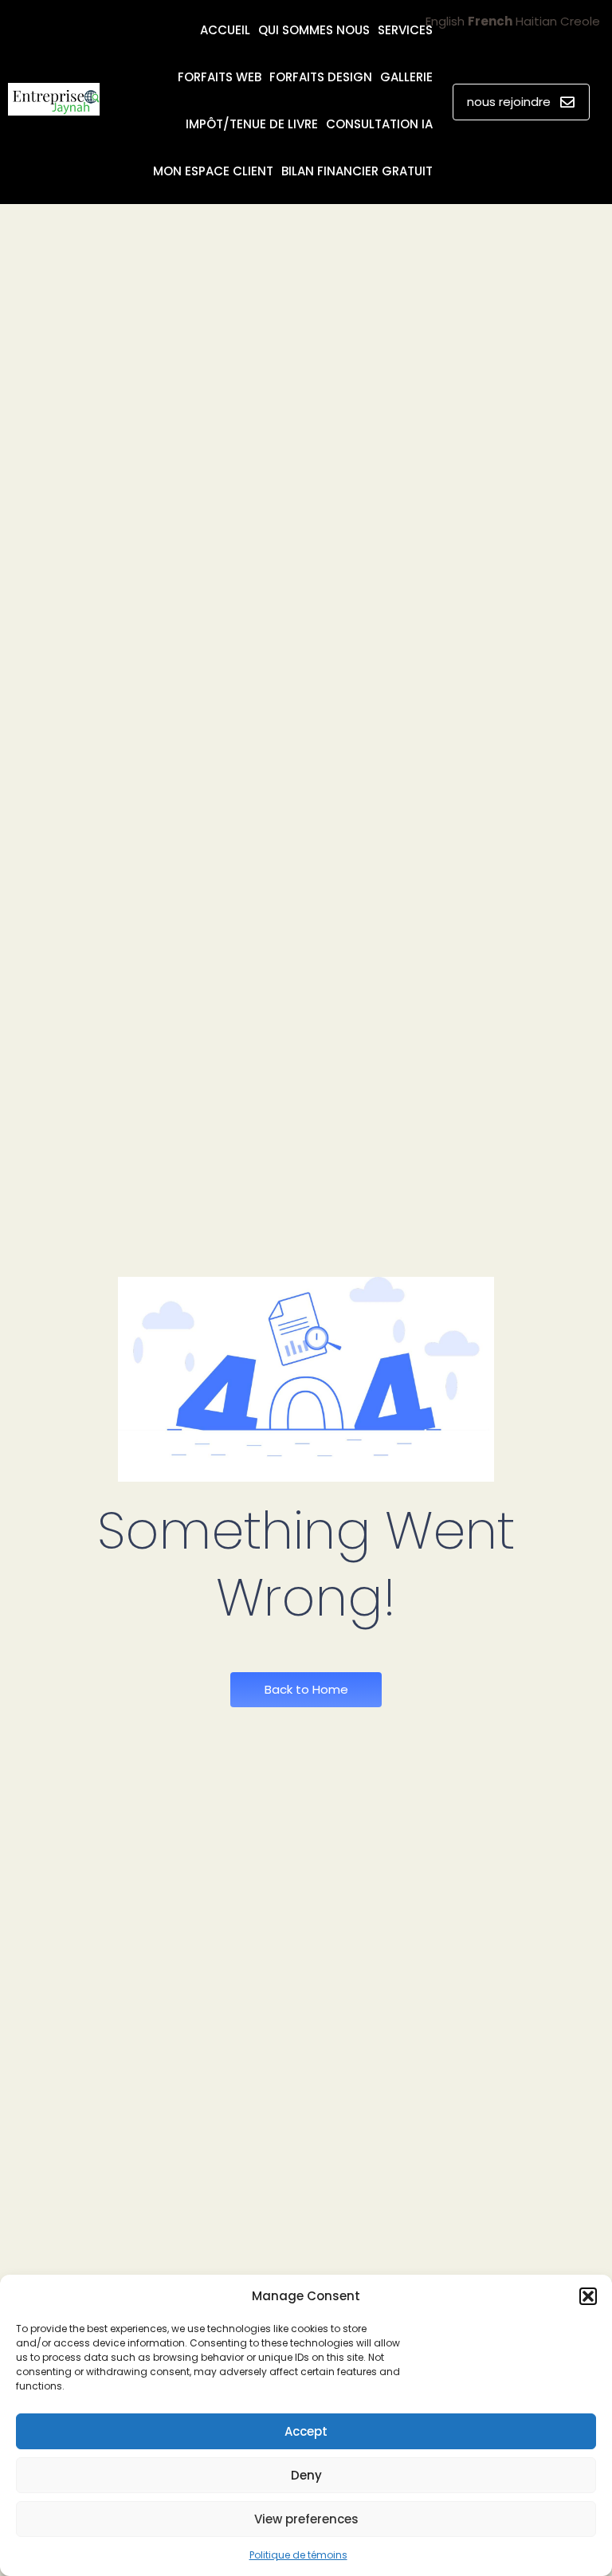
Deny (306, 2475)
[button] (588, 2296)
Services (405, 30)
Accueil (225, 30)
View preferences (306, 2519)
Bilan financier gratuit (357, 171)
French (490, 21)
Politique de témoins (298, 2555)
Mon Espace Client (213, 171)
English (445, 21)
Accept (306, 2431)
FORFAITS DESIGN (321, 77)
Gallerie (406, 77)
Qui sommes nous (314, 30)
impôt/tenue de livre (252, 124)
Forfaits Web (220, 77)
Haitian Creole (558, 21)
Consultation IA (379, 124)
